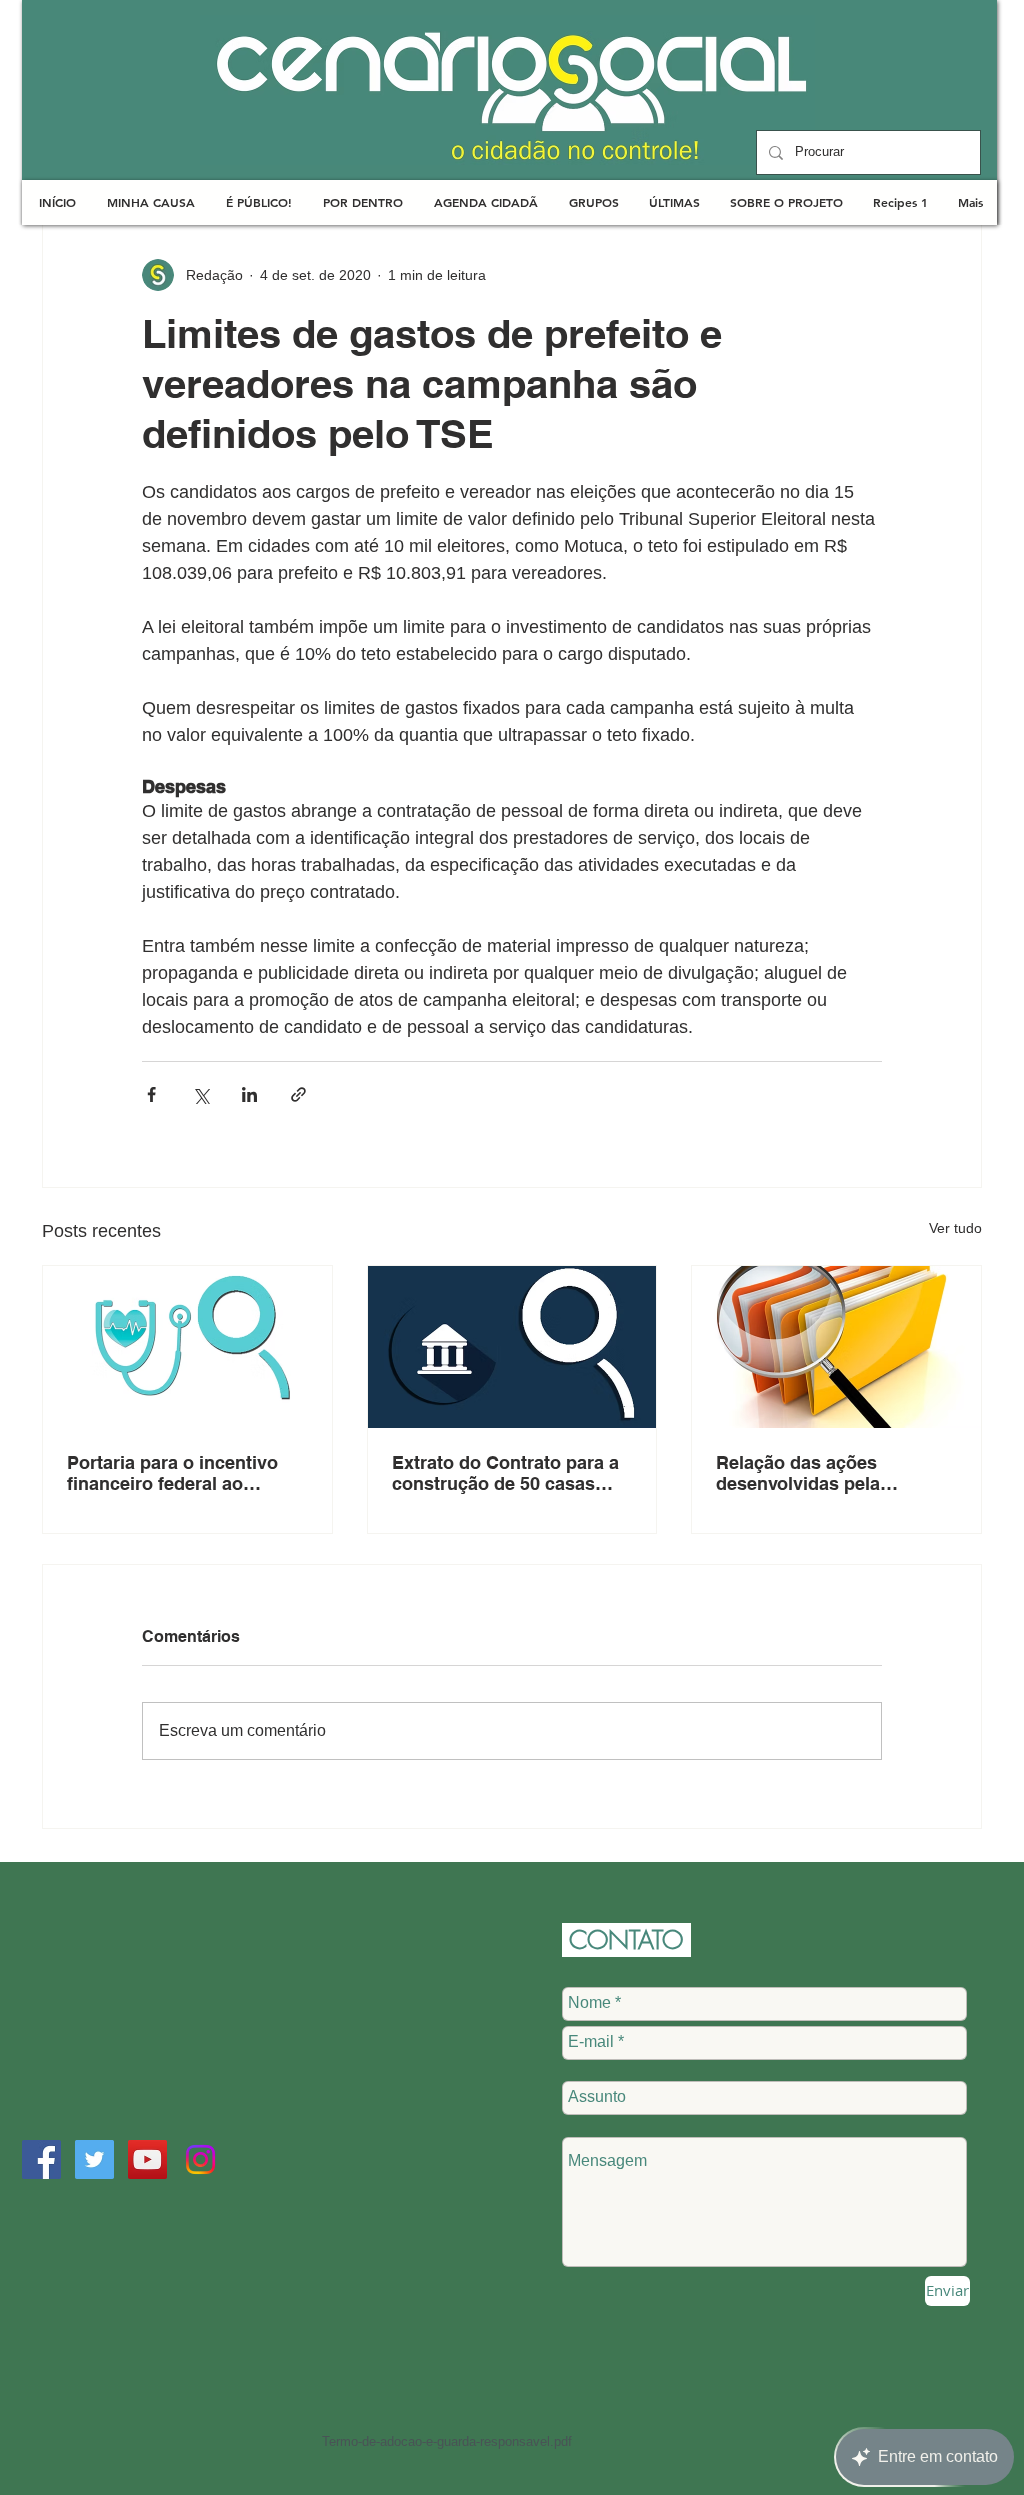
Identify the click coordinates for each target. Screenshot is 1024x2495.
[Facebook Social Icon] (41, 2159)
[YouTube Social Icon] (147, 2159)
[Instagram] (200, 2159)
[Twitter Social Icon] (94, 2159)
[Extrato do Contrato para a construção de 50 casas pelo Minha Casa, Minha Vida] (512, 1347)
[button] (150, 202)
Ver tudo (955, 1228)
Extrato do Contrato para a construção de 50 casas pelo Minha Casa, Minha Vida (505, 1473)
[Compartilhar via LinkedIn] (249, 1094)
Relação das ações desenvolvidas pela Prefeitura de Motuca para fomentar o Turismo (826, 1473)
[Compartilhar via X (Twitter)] (200, 1094)
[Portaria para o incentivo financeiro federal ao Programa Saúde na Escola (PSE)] (187, 1347)
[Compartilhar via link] (298, 1094)
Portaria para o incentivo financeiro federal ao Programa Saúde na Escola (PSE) (183, 1473)
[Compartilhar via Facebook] (151, 1094)
